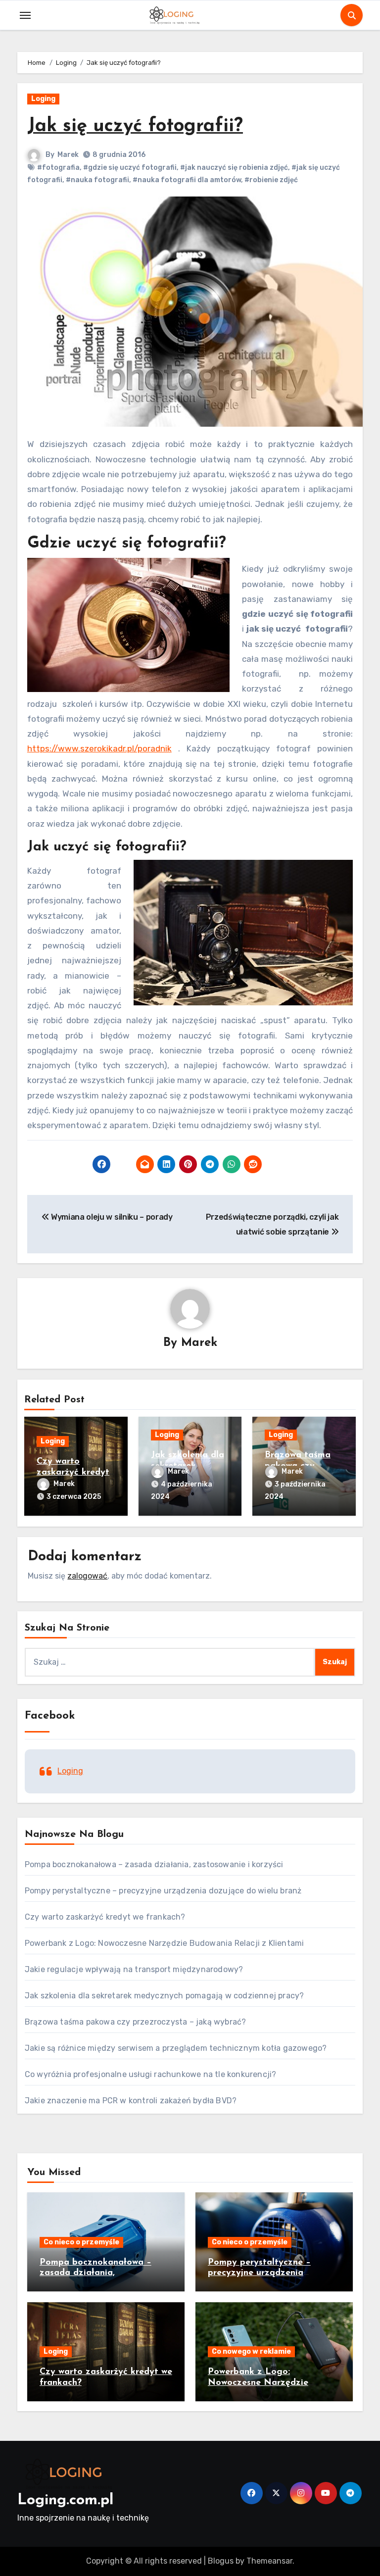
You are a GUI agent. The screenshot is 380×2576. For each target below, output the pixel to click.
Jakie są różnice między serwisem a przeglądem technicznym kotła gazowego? (176, 2048)
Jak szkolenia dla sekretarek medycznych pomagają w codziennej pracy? (165, 1996)
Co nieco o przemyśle (81, 2242)
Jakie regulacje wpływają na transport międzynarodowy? (134, 1969)
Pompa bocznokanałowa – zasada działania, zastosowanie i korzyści (154, 1864)
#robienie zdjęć (271, 180)
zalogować (87, 1576)
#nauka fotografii (97, 180)
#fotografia (58, 168)
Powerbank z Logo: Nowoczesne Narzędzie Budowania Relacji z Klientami (165, 1943)
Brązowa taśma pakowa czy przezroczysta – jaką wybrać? (136, 2022)
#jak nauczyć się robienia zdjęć (234, 168)
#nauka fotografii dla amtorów (187, 180)
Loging (43, 99)
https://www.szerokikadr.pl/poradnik (99, 748)
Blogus (221, 2561)
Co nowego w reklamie (251, 2352)
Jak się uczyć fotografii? (135, 126)
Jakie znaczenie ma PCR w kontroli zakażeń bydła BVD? (131, 2101)
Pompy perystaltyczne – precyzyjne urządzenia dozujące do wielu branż (163, 1891)
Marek (68, 155)
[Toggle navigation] (25, 15)
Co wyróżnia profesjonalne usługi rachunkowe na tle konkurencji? (151, 2074)
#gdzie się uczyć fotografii (130, 168)
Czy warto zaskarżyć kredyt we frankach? (73, 1472)
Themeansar (269, 2561)
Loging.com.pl (65, 2501)
